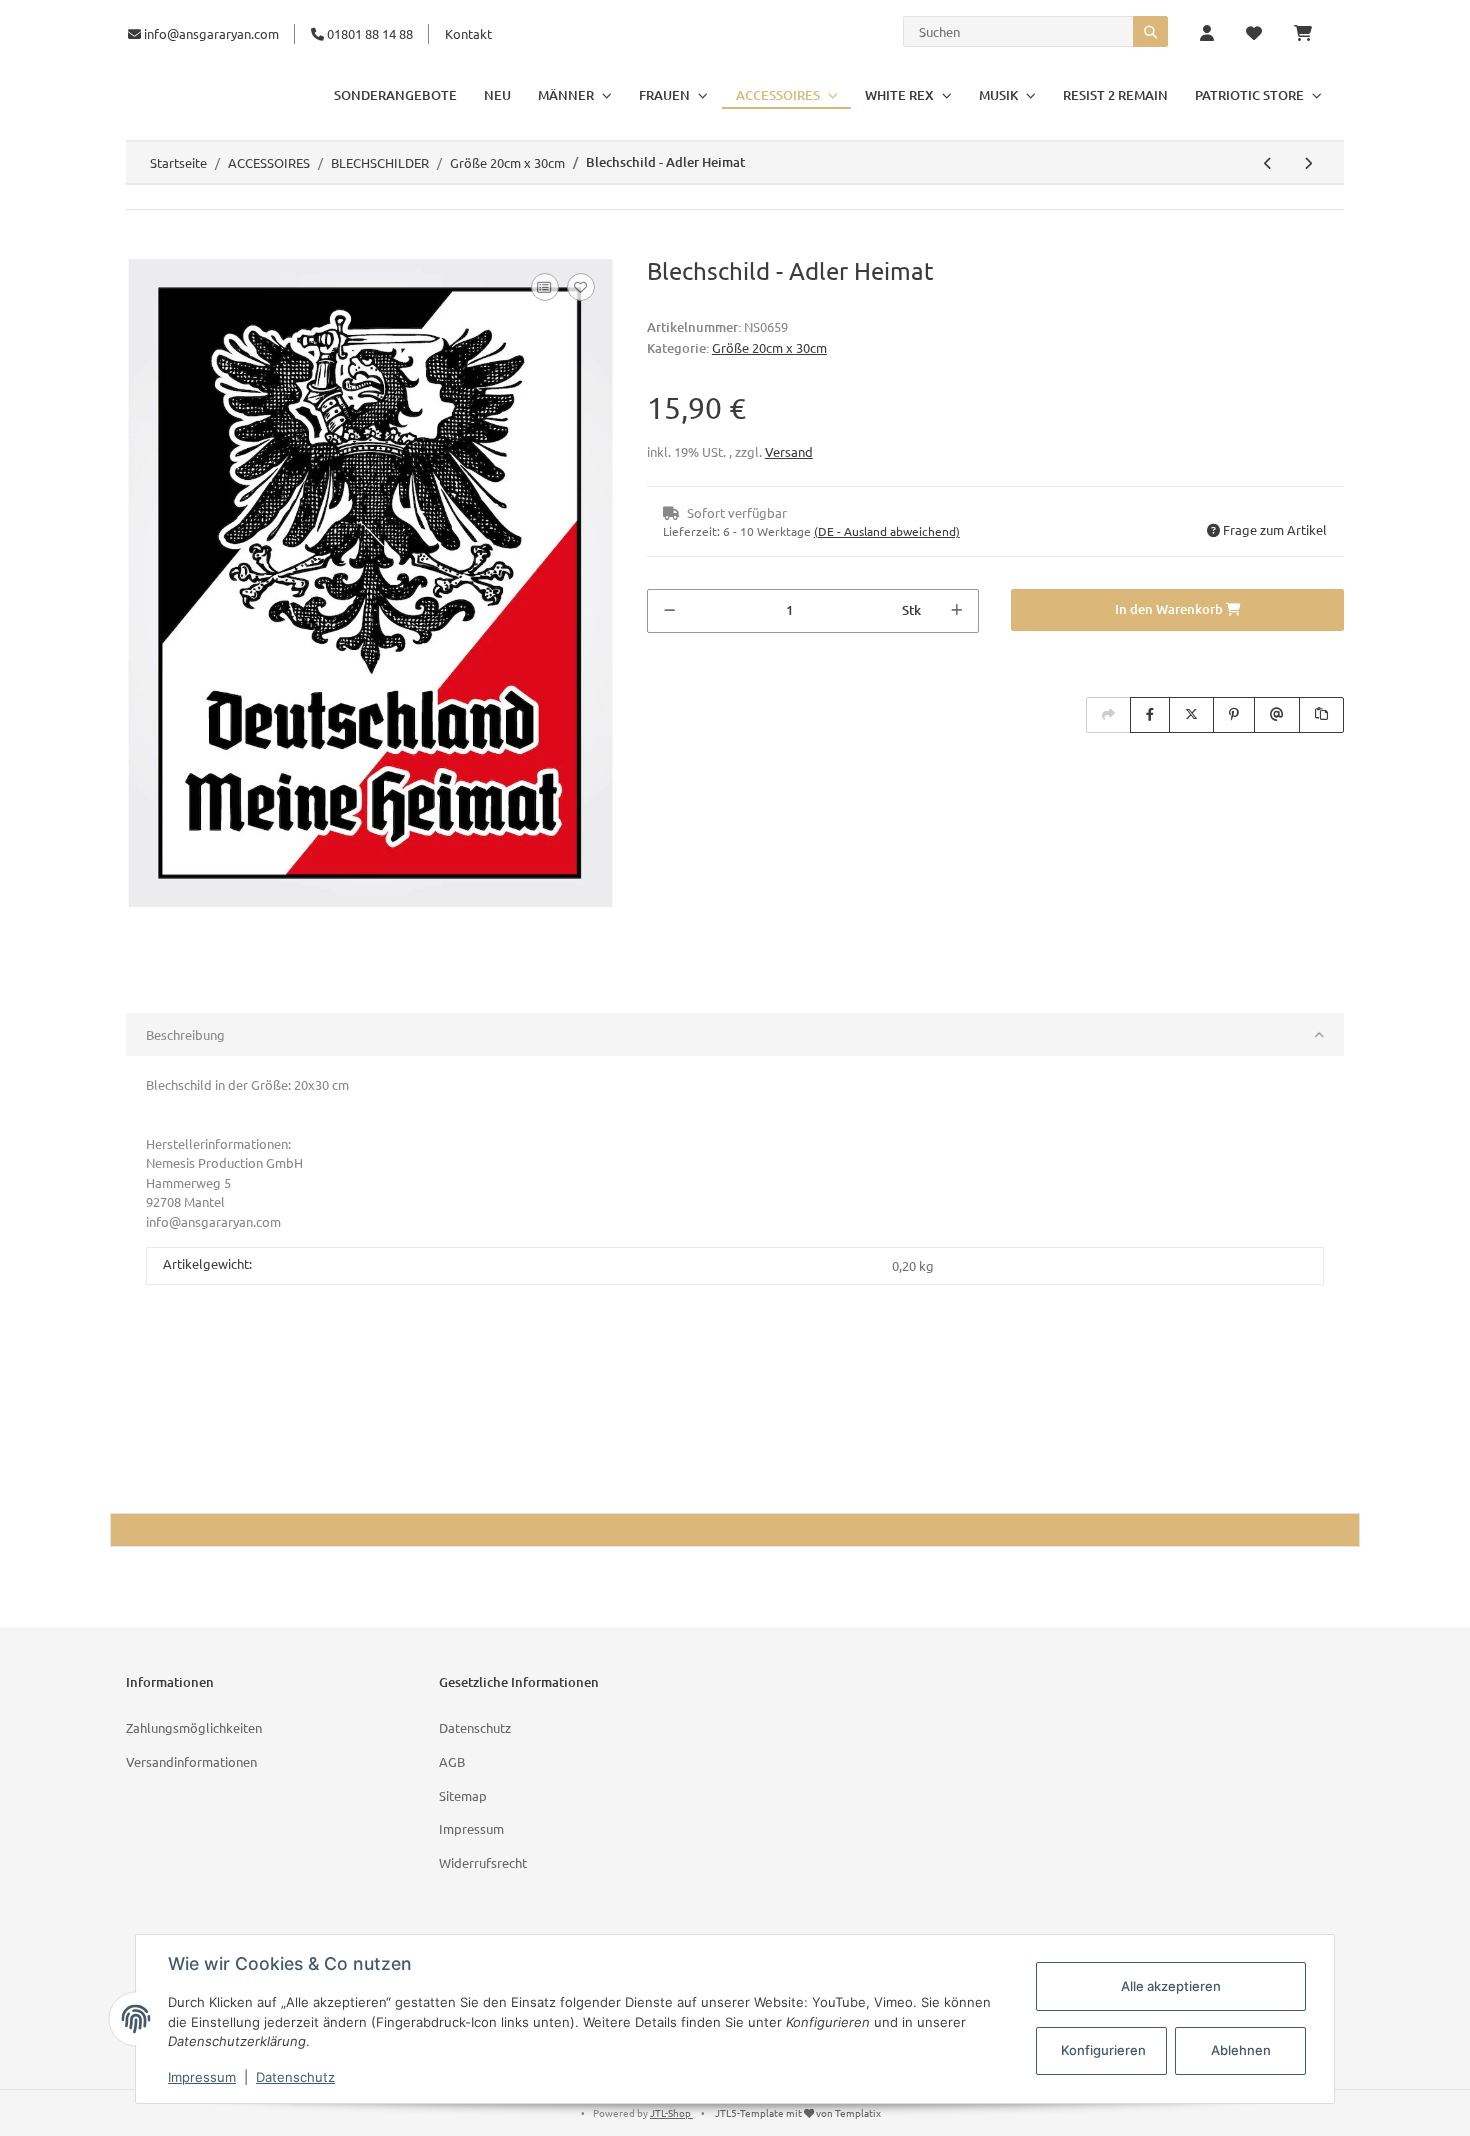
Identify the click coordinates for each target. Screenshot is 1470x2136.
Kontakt (468, 33)
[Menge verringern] (669, 611)
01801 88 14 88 (368, 33)
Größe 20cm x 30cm (769, 347)
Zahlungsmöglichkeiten (194, 1727)
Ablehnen (1241, 2050)
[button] (1207, 34)
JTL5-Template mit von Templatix (798, 2112)
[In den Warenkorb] (142, 246)
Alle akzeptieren (1171, 1986)
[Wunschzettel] (1254, 34)
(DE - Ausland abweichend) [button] (887, 531)
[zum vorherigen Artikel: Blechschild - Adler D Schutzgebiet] (1268, 163)
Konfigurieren (1103, 2050)
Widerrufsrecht (483, 1862)
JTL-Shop (671, 2112)
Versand (789, 451)
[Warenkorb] (1311, 34)
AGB (452, 1761)
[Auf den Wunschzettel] (581, 287)
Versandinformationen (191, 1761)
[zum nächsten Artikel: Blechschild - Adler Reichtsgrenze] (1308, 163)
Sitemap (463, 1795)
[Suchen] (1150, 31)
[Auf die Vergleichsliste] (545, 287)
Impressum (471, 1828)
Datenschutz (475, 1727)
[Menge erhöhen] (956, 611)
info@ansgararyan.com (211, 33)
